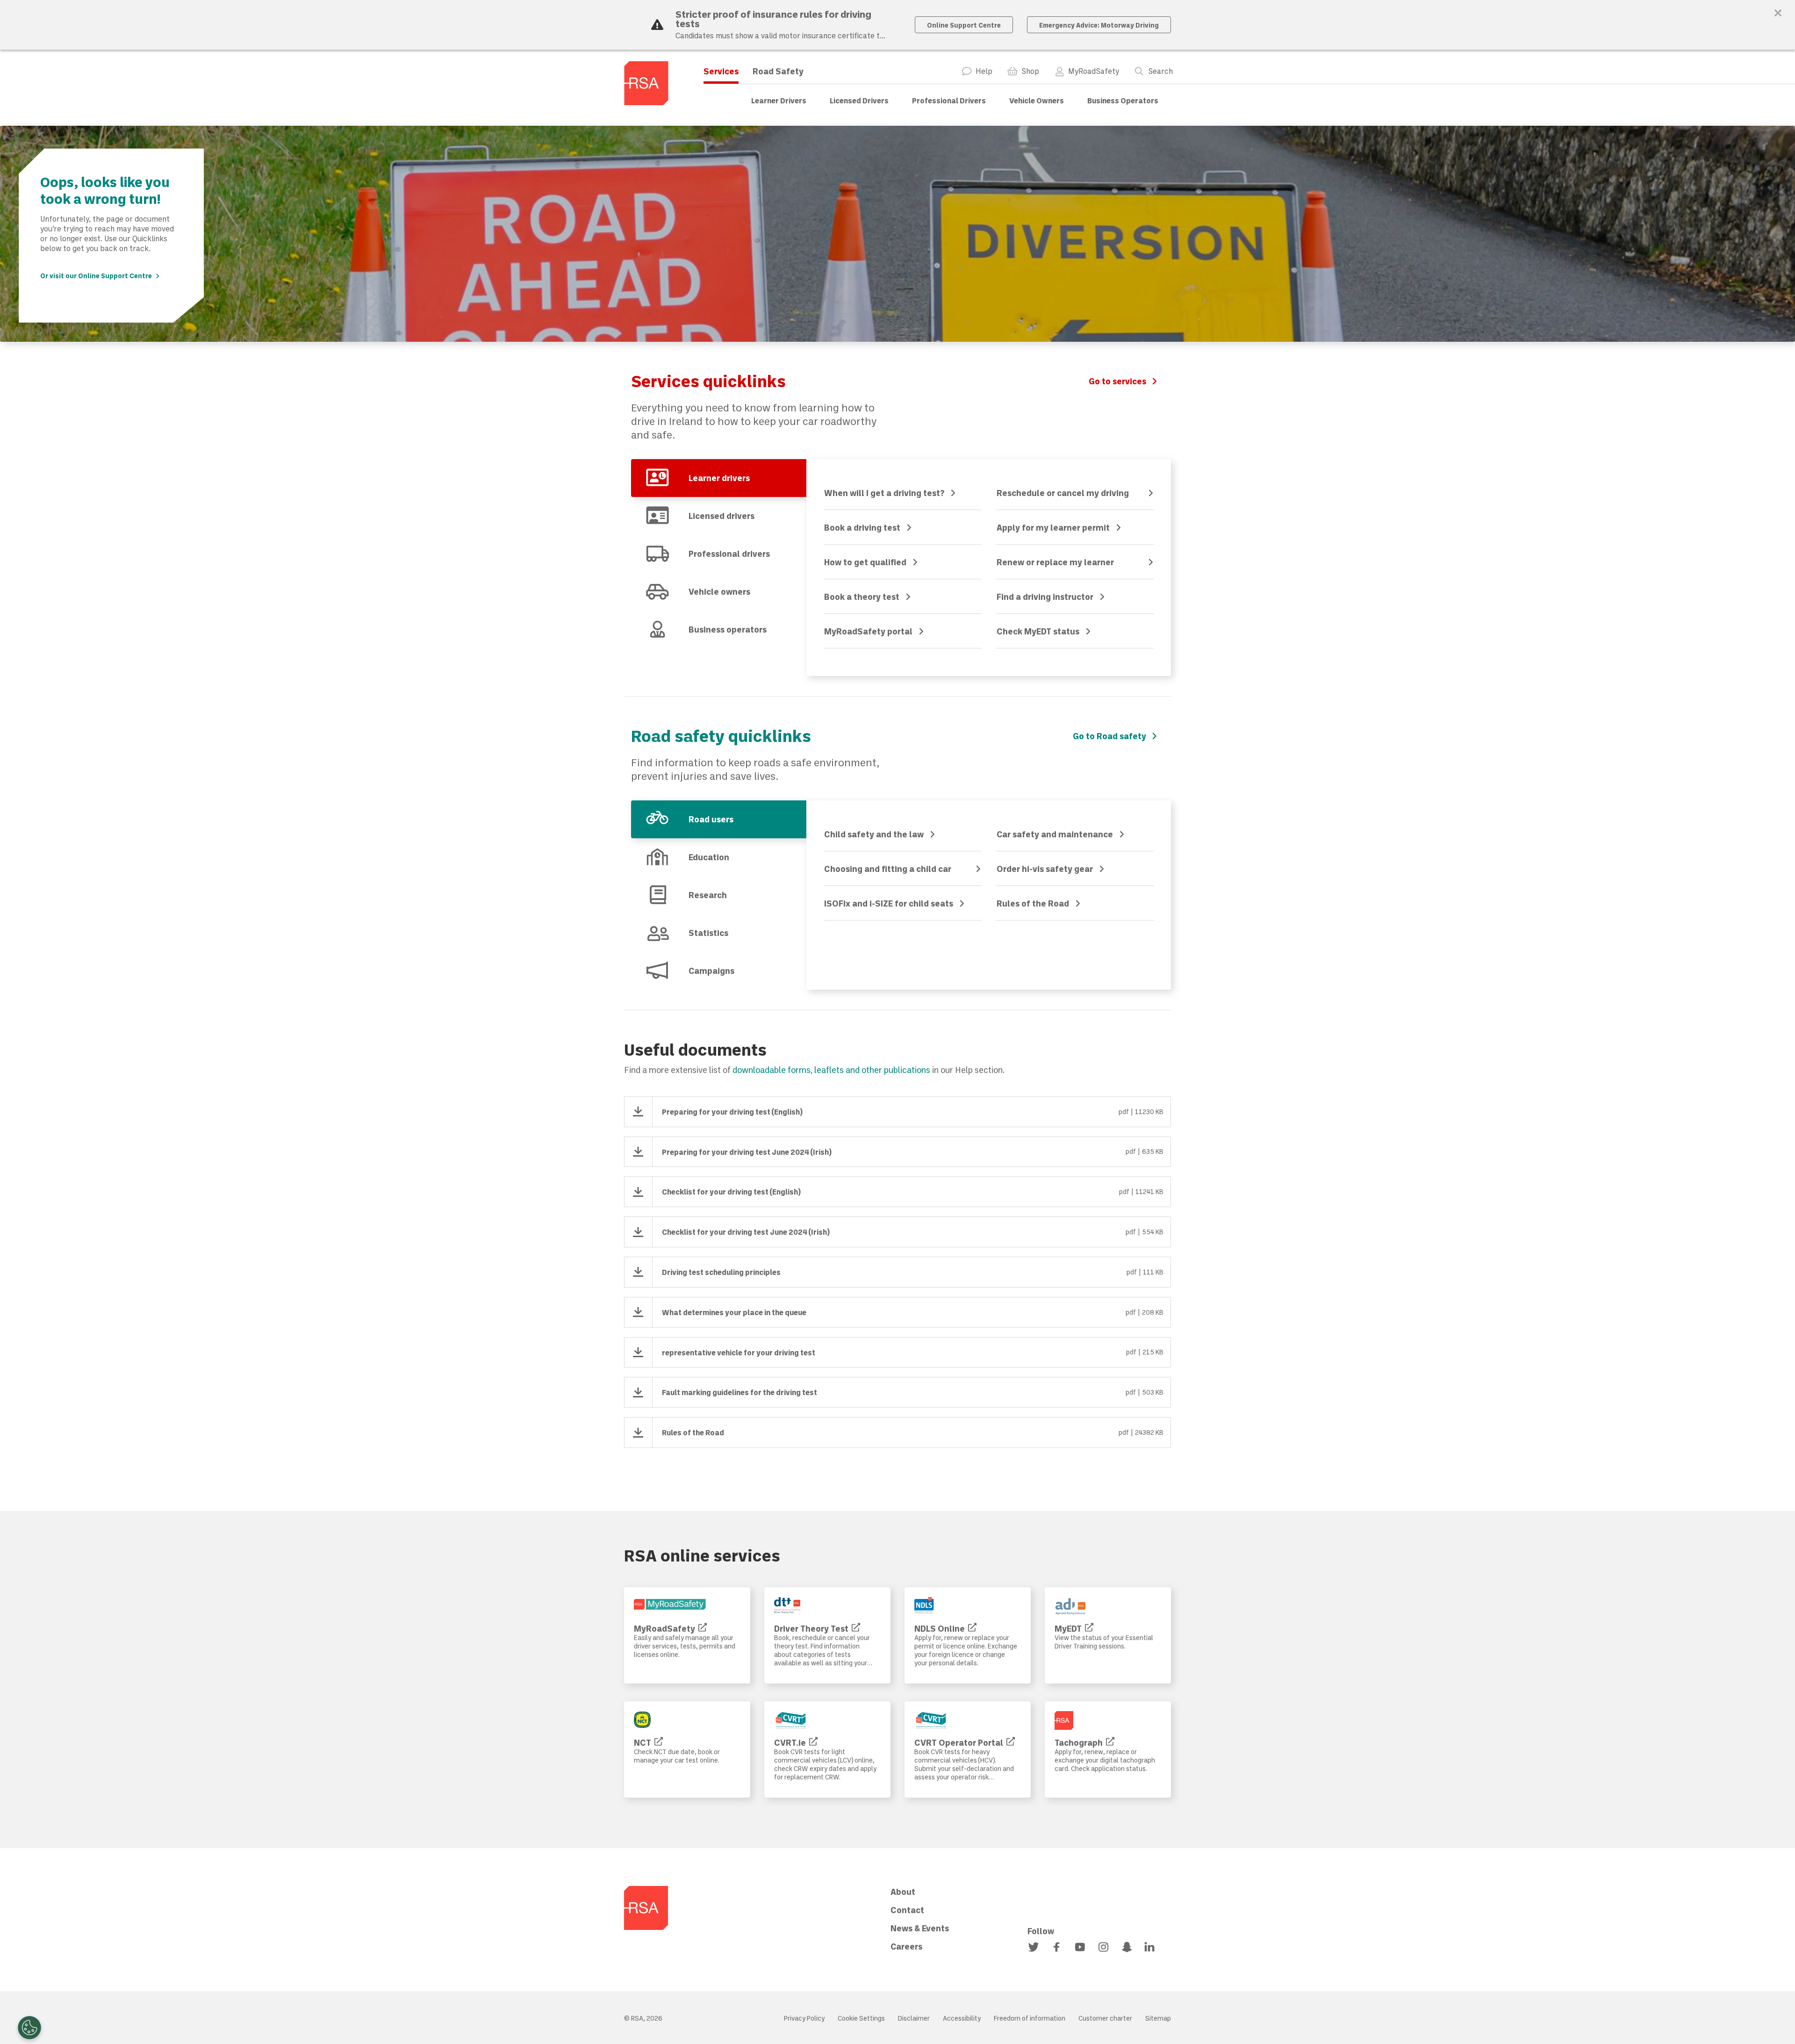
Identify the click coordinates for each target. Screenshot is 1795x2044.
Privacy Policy (804, 2018)
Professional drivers (729, 554)
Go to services (1117, 381)
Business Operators (1123, 100)
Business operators (728, 629)
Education (709, 857)
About (903, 1892)
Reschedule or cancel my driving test (1063, 494)
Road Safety (778, 71)
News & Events (920, 1928)
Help (984, 71)
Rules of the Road (1033, 903)
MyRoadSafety (1094, 71)
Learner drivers (719, 478)
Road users (711, 819)
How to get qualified (865, 562)
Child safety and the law (874, 834)
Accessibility (962, 2018)
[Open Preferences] (29, 2028)
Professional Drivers (949, 100)
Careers (906, 1946)
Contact (907, 1910)
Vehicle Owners (1037, 100)
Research (708, 895)
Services (721, 71)
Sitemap (1158, 2018)
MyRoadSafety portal (868, 631)
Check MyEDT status (1038, 631)
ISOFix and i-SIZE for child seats (889, 903)
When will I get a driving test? (884, 493)
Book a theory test (862, 597)
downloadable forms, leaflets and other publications (831, 1070)
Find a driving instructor (1045, 597)
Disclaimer (914, 2018)
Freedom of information (1030, 2018)
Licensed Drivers (859, 100)
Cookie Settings (861, 2018)
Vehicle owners (719, 591)
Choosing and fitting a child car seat (888, 870)
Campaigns (711, 971)
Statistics (708, 933)
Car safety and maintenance (1055, 834)
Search (1160, 71)
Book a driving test (862, 527)
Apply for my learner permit (1053, 527)
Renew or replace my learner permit (1055, 563)
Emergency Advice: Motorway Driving (1099, 25)
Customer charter (1105, 2018)
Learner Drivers (779, 100)
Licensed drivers (722, 516)
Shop (1030, 71)
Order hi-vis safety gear (1045, 869)
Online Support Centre (964, 25)
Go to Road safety (1109, 736)
